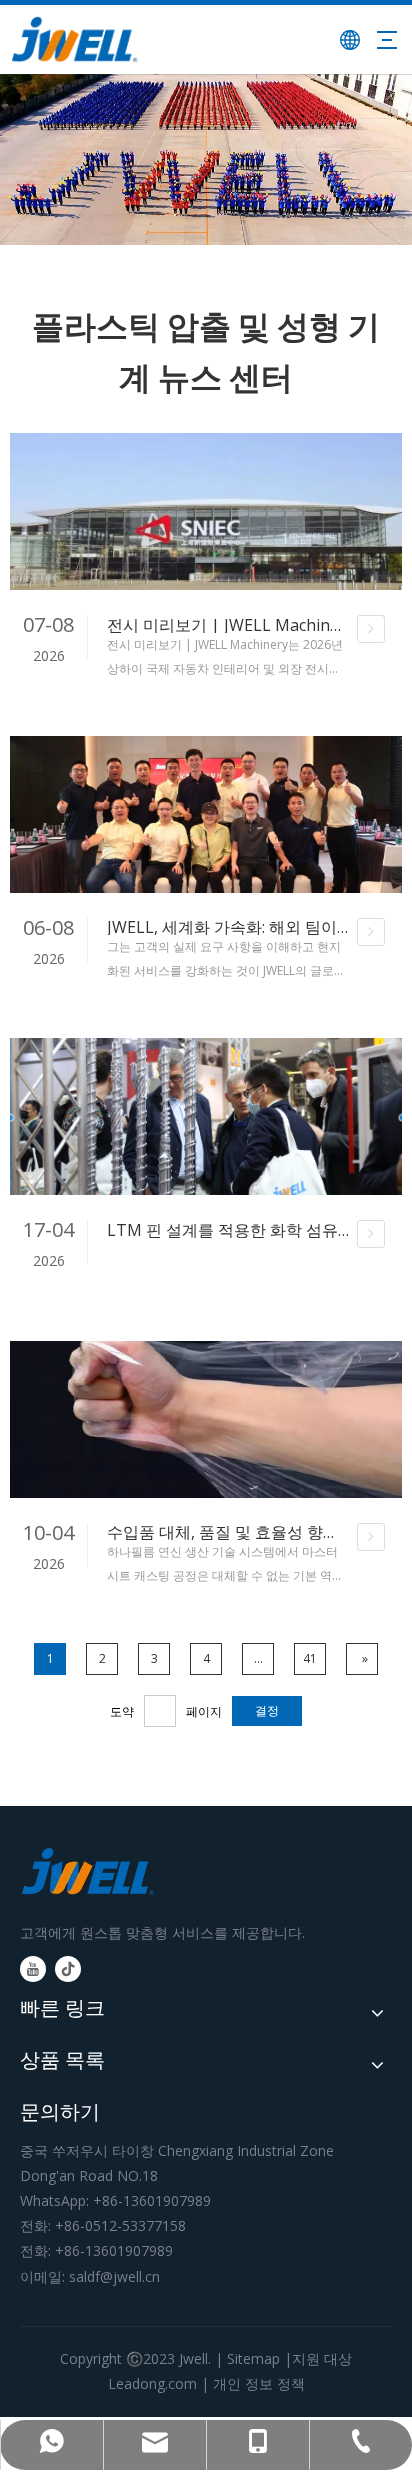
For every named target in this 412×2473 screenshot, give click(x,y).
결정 (267, 1710)
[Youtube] (33, 1969)
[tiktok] (68, 1969)
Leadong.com (152, 2383)
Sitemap (253, 2358)
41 (310, 1658)
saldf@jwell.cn (114, 2276)
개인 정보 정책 (259, 2383)
